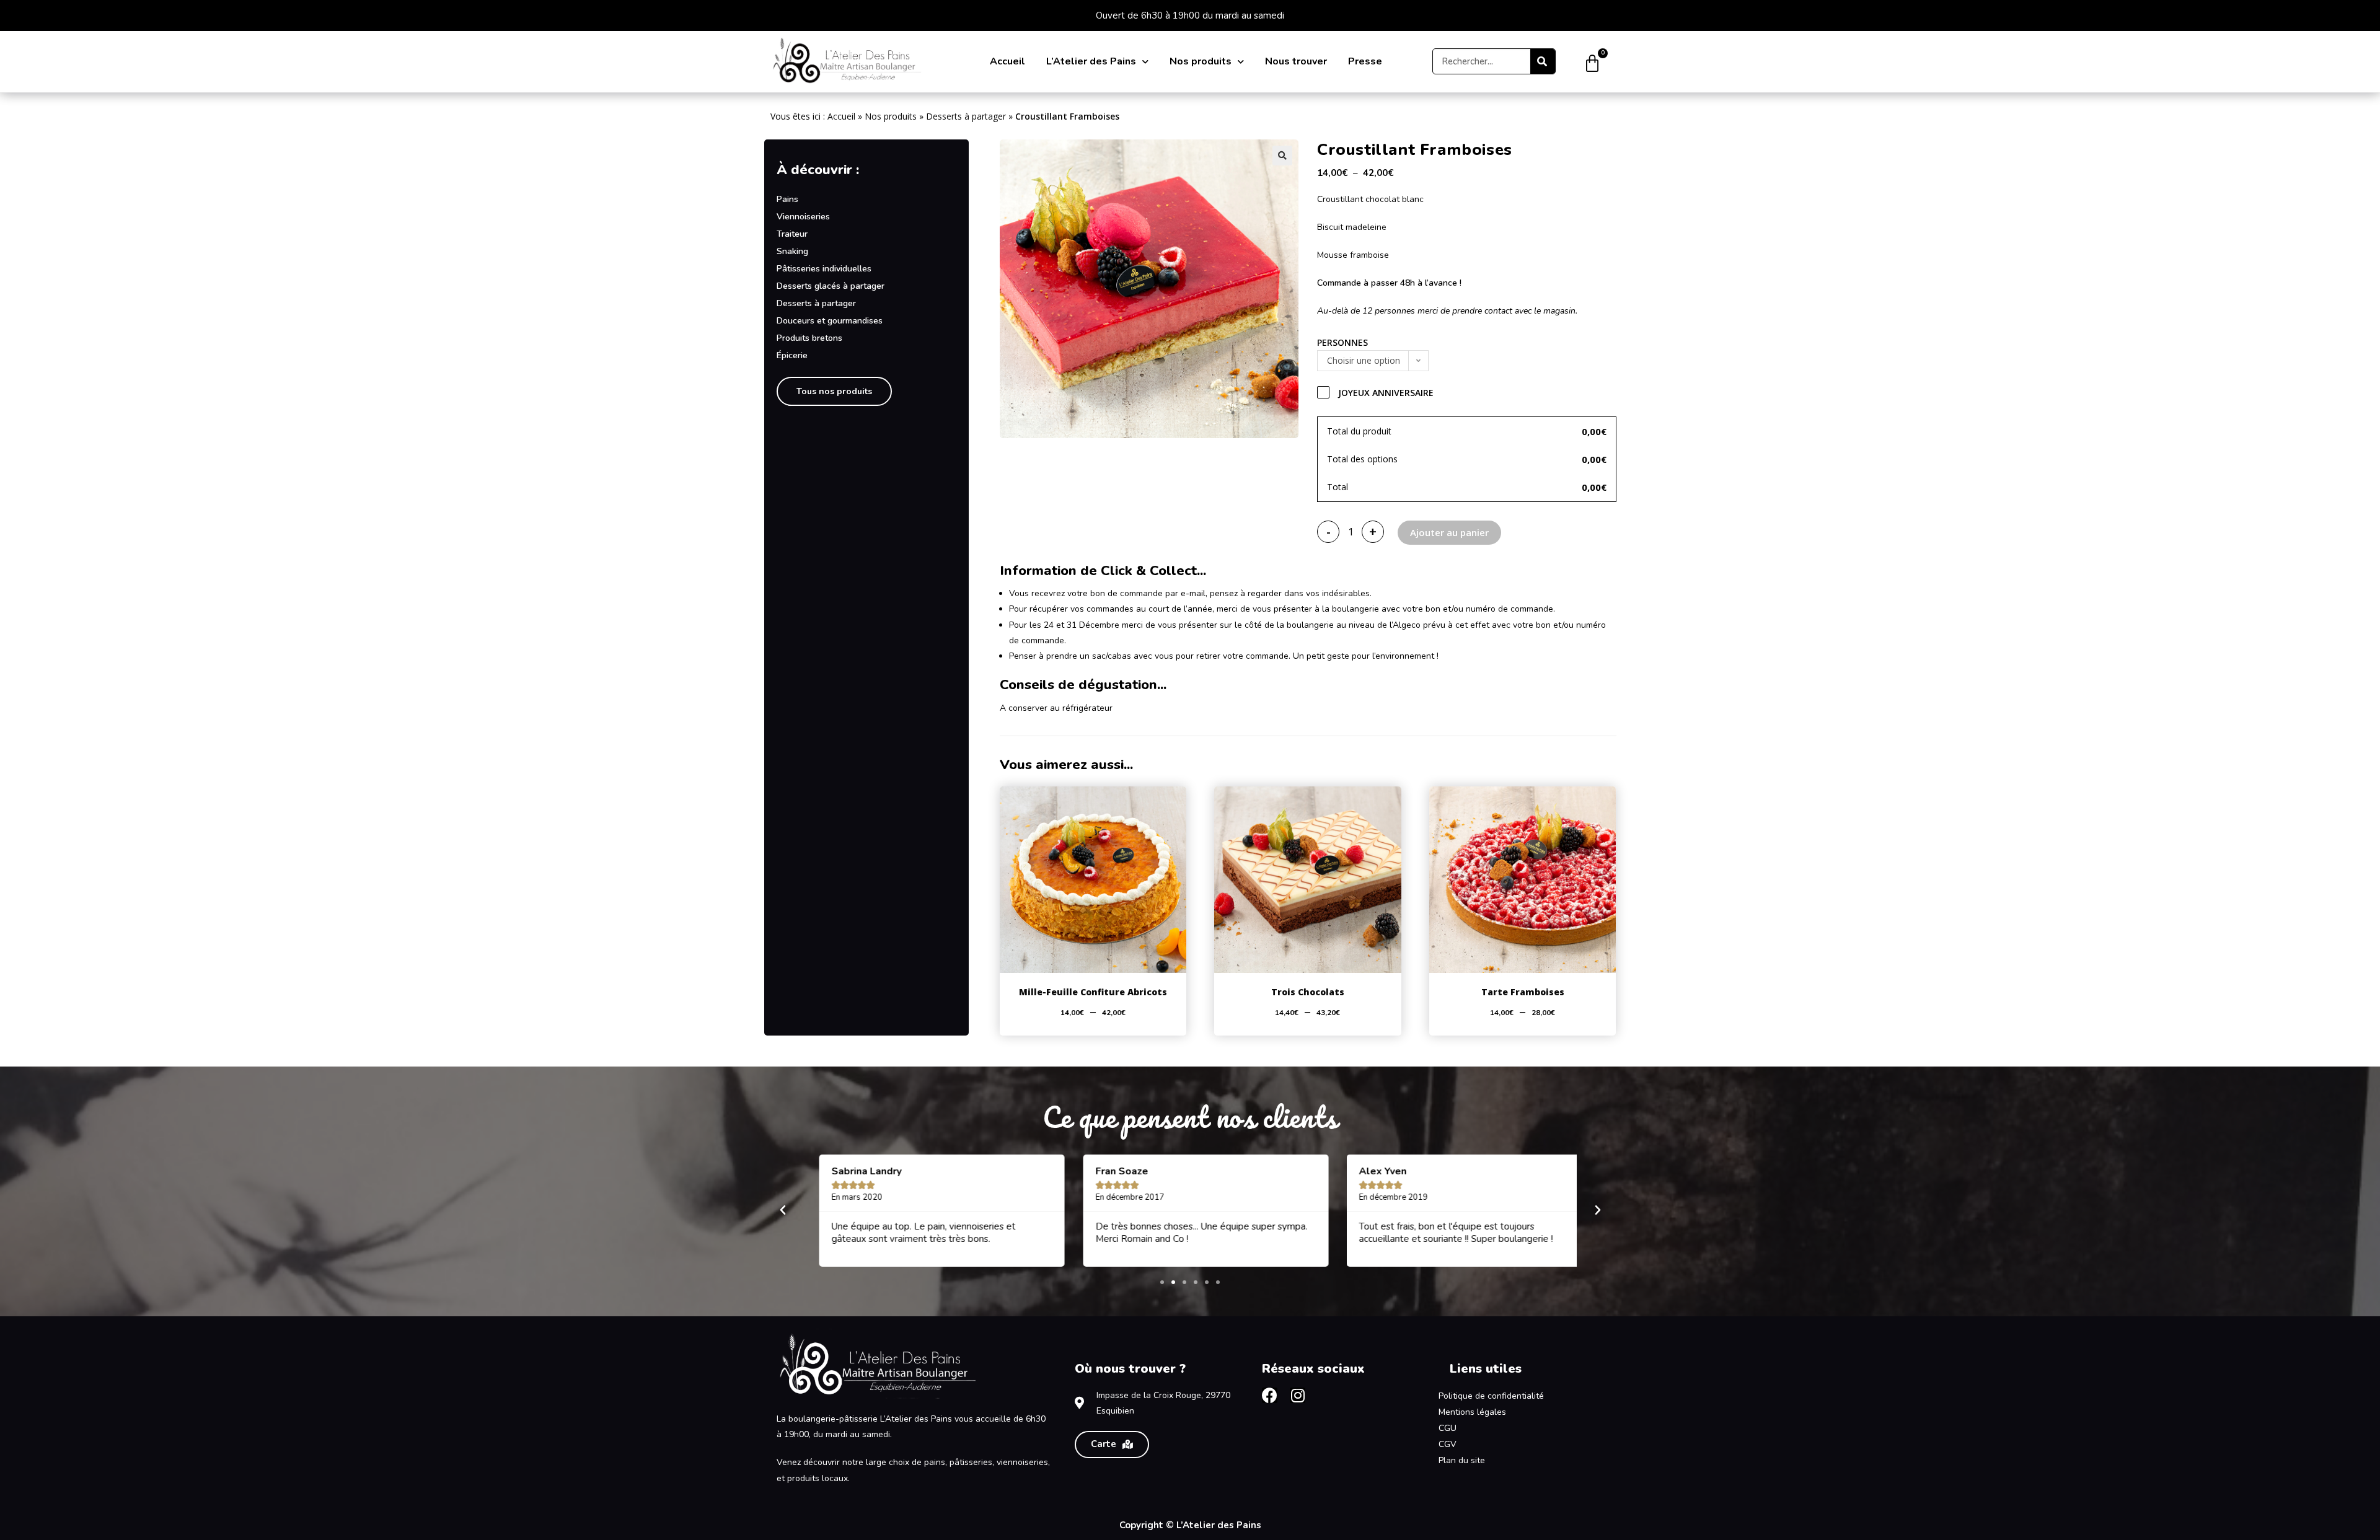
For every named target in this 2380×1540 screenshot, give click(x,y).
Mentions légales (1472, 1412)
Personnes (1342, 342)
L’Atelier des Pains (1091, 61)
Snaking (792, 251)
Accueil (1007, 61)
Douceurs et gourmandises (830, 321)
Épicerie (792, 355)
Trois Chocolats (1308, 992)
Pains (787, 199)
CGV (1448, 1444)
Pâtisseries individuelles (824, 269)
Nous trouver (1296, 61)
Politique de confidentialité (1491, 1396)
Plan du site (1462, 1460)
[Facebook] (1270, 1395)
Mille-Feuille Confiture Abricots (1093, 992)
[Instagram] (1298, 1395)
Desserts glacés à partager (831, 286)
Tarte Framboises (1523, 992)
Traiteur (792, 234)
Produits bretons (809, 338)
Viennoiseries (803, 217)
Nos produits (1201, 61)
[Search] (1543, 61)
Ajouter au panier (1449, 532)
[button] (1282, 156)
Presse (1365, 61)
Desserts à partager (966, 116)
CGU (1448, 1428)
